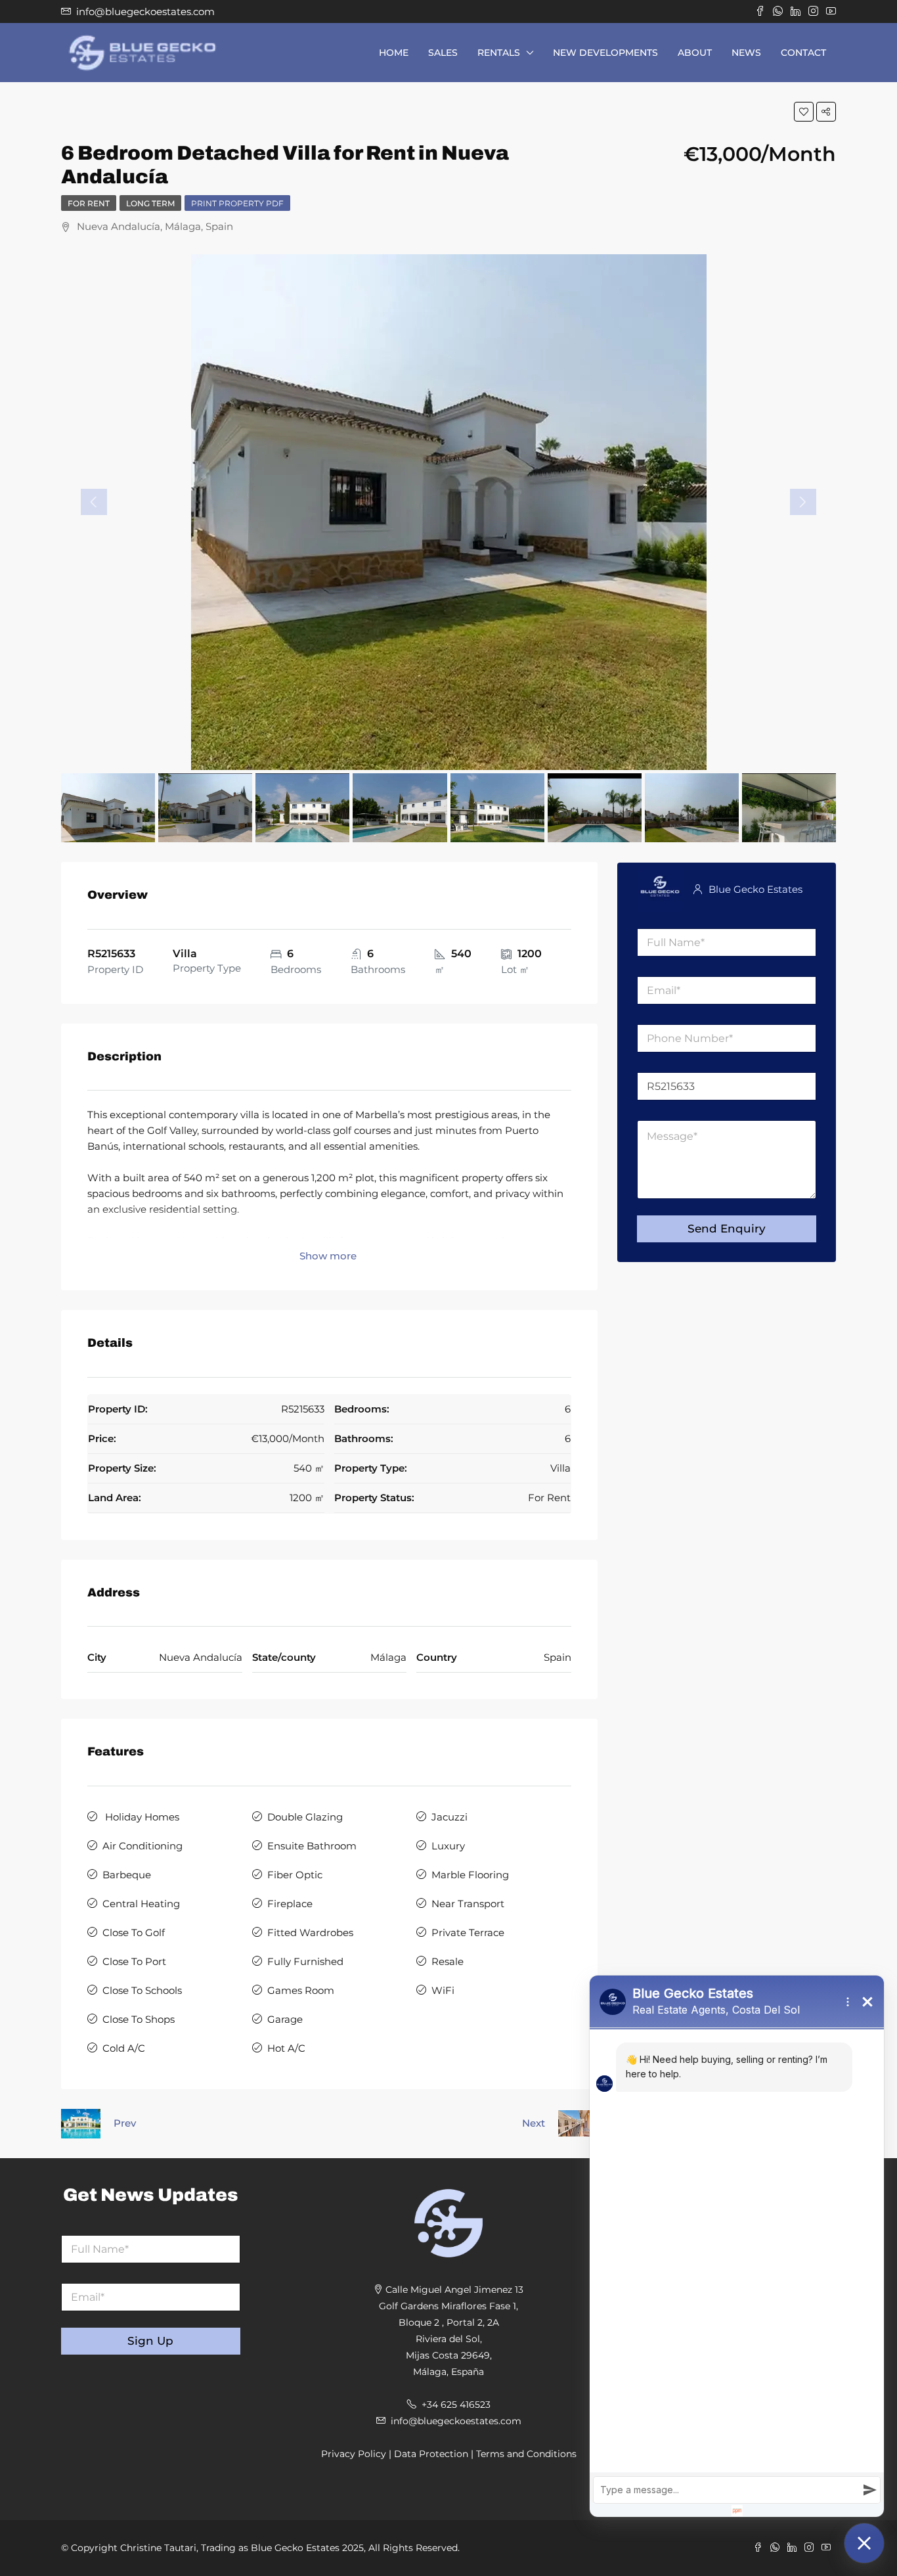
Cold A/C (124, 2048)
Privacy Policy (354, 2454)
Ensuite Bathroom (312, 1846)
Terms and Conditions (526, 2454)
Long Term (150, 203)
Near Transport (468, 1904)
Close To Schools (142, 1990)
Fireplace (290, 1904)
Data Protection (431, 2454)
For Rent (89, 203)
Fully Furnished (305, 1961)
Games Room (301, 1990)
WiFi (443, 1990)
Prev (125, 2123)
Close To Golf (134, 1932)
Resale (448, 1961)
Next (534, 2123)
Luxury (448, 1846)
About (695, 53)
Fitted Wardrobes (310, 1932)
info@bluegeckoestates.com (456, 2421)
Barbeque (127, 1875)
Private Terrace (468, 1932)
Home (394, 53)
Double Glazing (305, 1817)
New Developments (605, 53)
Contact (803, 53)
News (746, 53)
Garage (285, 2019)
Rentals (499, 53)
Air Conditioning (142, 1846)
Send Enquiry (727, 1229)
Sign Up (150, 2341)
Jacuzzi (449, 1817)
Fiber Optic (295, 1875)
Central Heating (141, 1904)
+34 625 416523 (456, 2405)
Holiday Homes (141, 1817)
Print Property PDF (237, 203)
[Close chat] (864, 2543)
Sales (443, 53)
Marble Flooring (470, 1875)
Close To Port (134, 1961)
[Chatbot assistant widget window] (737, 2246)
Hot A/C (286, 2048)
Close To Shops (139, 2019)
